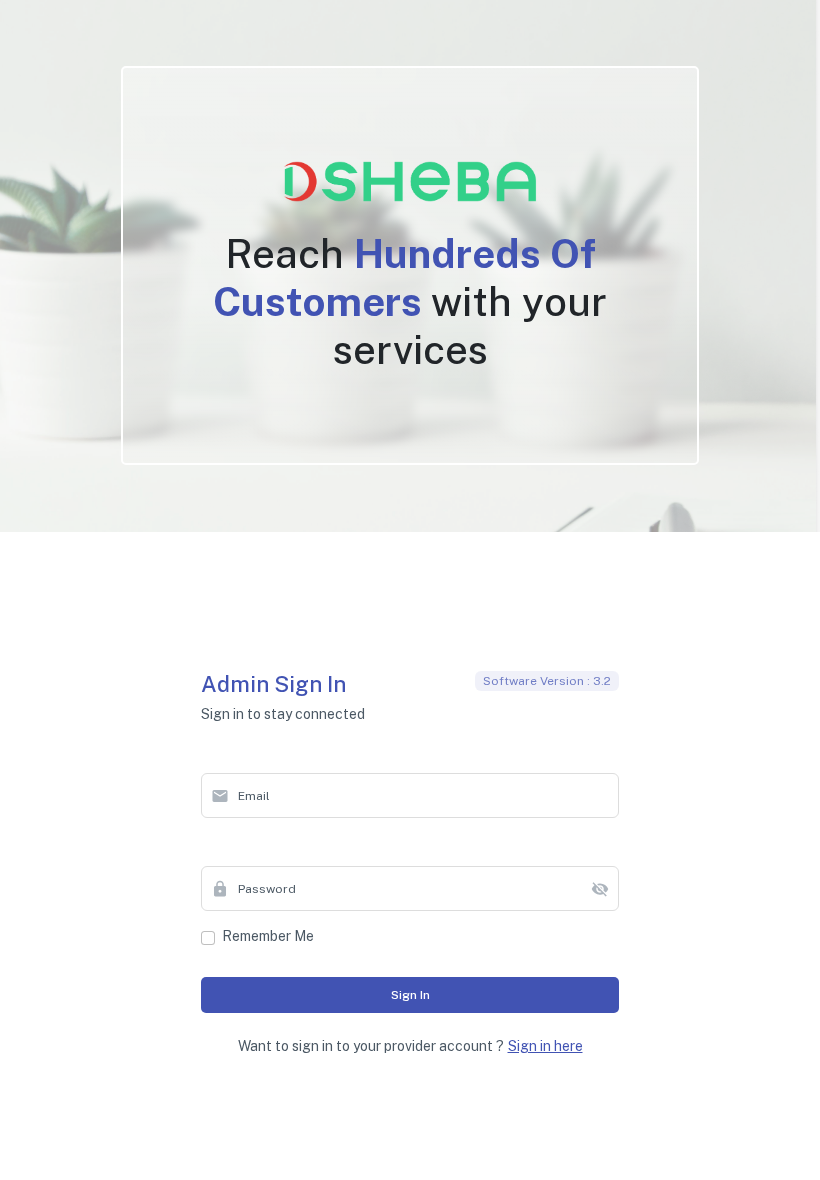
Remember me (268, 936)
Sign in (410, 995)
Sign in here (545, 1046)
